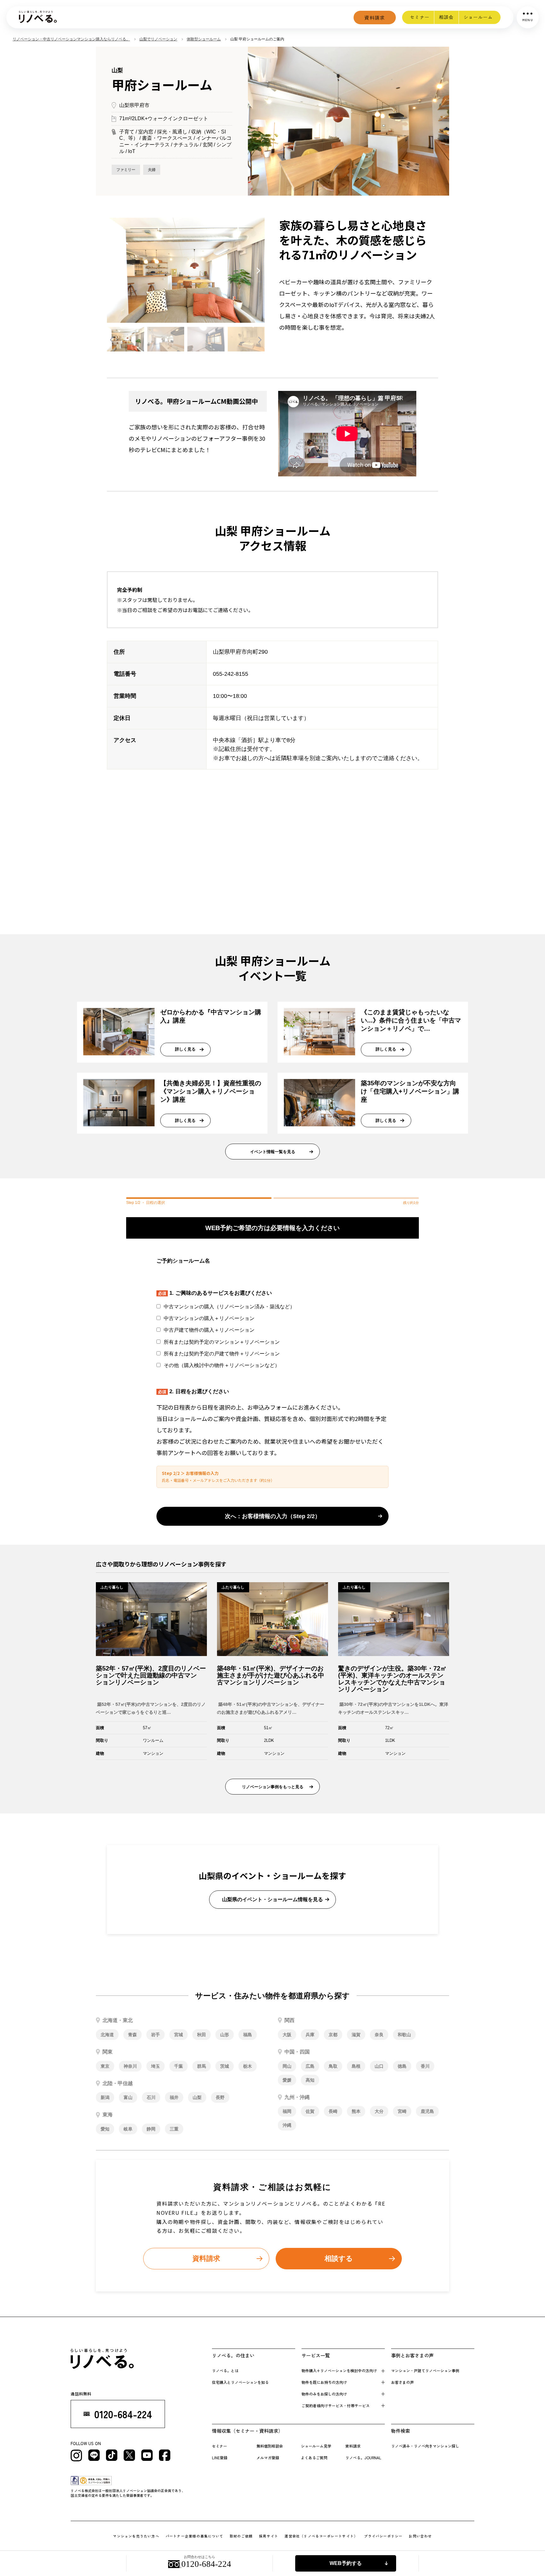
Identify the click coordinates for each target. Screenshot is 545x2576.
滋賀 (356, 2035)
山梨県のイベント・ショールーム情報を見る (272, 1899)
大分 (379, 2111)
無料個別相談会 (270, 2446)
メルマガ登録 (268, 2458)
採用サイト (269, 2536)
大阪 (287, 2035)
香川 (425, 2066)
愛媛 (287, 2080)
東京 (105, 2066)
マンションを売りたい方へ (136, 2536)
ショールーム (478, 17)
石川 (151, 2097)
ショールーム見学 (316, 2446)
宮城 (179, 2035)
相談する (339, 2258)
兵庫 (310, 2035)
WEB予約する (346, 2563)
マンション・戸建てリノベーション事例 (425, 2370)
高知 (310, 2080)
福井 (174, 2097)
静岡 (151, 2129)
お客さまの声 (402, 2382)
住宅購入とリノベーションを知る (240, 2382)
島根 (356, 2066)
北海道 (107, 2035)
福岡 (287, 2111)
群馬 (202, 2066)
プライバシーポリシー (383, 2536)
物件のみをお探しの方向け (324, 2394)
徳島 (402, 2066)
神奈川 (130, 2066)
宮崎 (402, 2111)
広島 (310, 2066)
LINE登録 (220, 2458)
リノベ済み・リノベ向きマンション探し (425, 2446)
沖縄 (287, 2125)
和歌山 (404, 2035)
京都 (333, 2035)
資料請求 (375, 18)
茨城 (225, 2066)
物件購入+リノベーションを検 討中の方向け (339, 2370)
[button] (113, 271)
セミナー (420, 17)
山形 (225, 2035)
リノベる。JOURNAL (363, 2458)
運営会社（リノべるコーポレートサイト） (321, 2536)
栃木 (248, 2066)
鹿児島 (427, 2111)
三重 (174, 2129)
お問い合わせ (420, 2536)
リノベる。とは (225, 2370)
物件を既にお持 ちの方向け (324, 2382)
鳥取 (333, 2066)
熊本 (356, 2111)
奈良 (379, 2035)
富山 (128, 2097)
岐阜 (128, 2129)
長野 (220, 2097)
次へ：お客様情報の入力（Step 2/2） (273, 1516)
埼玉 (155, 2066)
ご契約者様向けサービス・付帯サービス (336, 2405)
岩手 (155, 2035)
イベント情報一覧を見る (273, 1152)
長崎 (333, 2111)
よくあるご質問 (314, 2458)
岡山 (287, 2066)
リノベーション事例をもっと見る (273, 1787)
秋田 (202, 2035)
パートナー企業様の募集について (194, 2536)
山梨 (197, 2097)
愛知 (105, 2129)
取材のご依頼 (241, 2536)
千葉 (179, 2066)
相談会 (446, 17)
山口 (379, 2066)
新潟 (105, 2097)
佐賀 (310, 2111)
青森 (132, 2035)
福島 (248, 2035)
